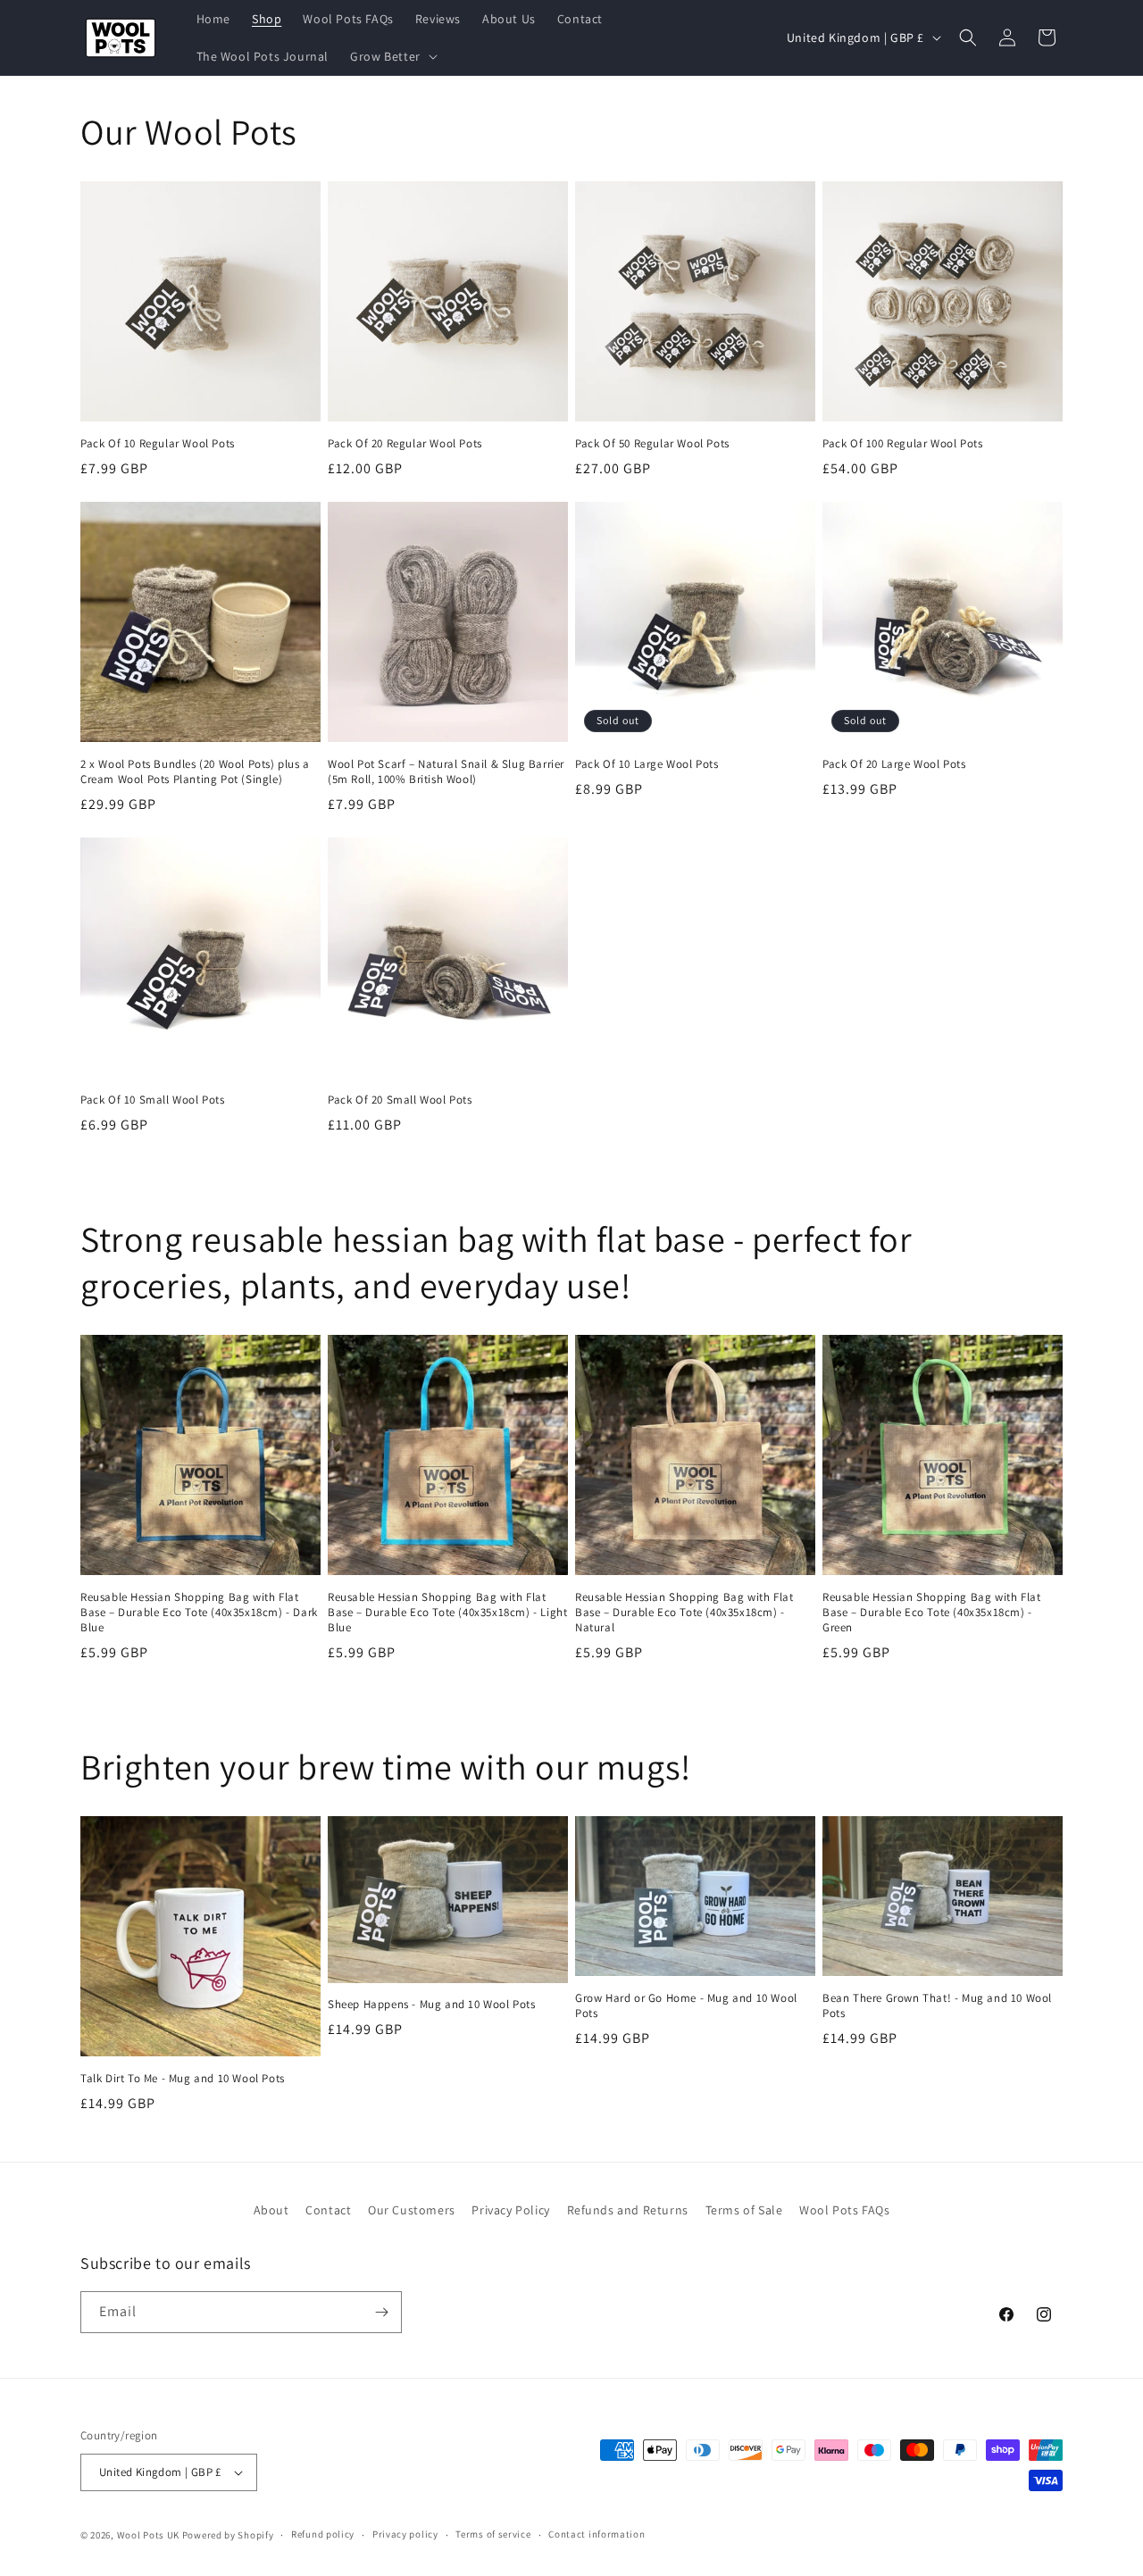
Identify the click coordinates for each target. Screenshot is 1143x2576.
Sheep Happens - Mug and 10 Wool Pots (432, 2005)
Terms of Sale (744, 2210)
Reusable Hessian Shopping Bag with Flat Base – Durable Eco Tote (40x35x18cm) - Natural (684, 1613)
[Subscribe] (381, 2312)
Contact (328, 2210)
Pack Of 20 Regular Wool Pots (405, 444)
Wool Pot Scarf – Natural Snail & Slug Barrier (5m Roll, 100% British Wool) (446, 772)
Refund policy (323, 2534)
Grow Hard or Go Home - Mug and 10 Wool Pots (686, 2006)
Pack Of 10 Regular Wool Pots (158, 444)
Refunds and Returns (628, 2210)
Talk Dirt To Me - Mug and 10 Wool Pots (183, 2079)
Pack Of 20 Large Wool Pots (894, 764)
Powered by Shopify (228, 2535)
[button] (392, 56)
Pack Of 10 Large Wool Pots (647, 764)
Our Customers (412, 2210)
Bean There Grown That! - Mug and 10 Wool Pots (937, 2006)
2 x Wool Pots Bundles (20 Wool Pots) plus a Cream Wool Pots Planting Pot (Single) (195, 772)
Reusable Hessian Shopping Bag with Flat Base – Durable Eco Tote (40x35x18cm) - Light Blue (447, 1613)
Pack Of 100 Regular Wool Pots (902, 444)
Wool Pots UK (148, 2535)
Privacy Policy (510, 2210)
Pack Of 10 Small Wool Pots (153, 1100)
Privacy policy (405, 2534)
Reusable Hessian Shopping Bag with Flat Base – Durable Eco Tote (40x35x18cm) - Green (931, 1613)
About (271, 2210)
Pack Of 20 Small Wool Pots (400, 1100)
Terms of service (493, 2534)
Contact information (597, 2534)
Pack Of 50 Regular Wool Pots (652, 444)
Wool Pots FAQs (844, 2210)
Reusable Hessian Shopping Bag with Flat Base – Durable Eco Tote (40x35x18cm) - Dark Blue (199, 1613)
